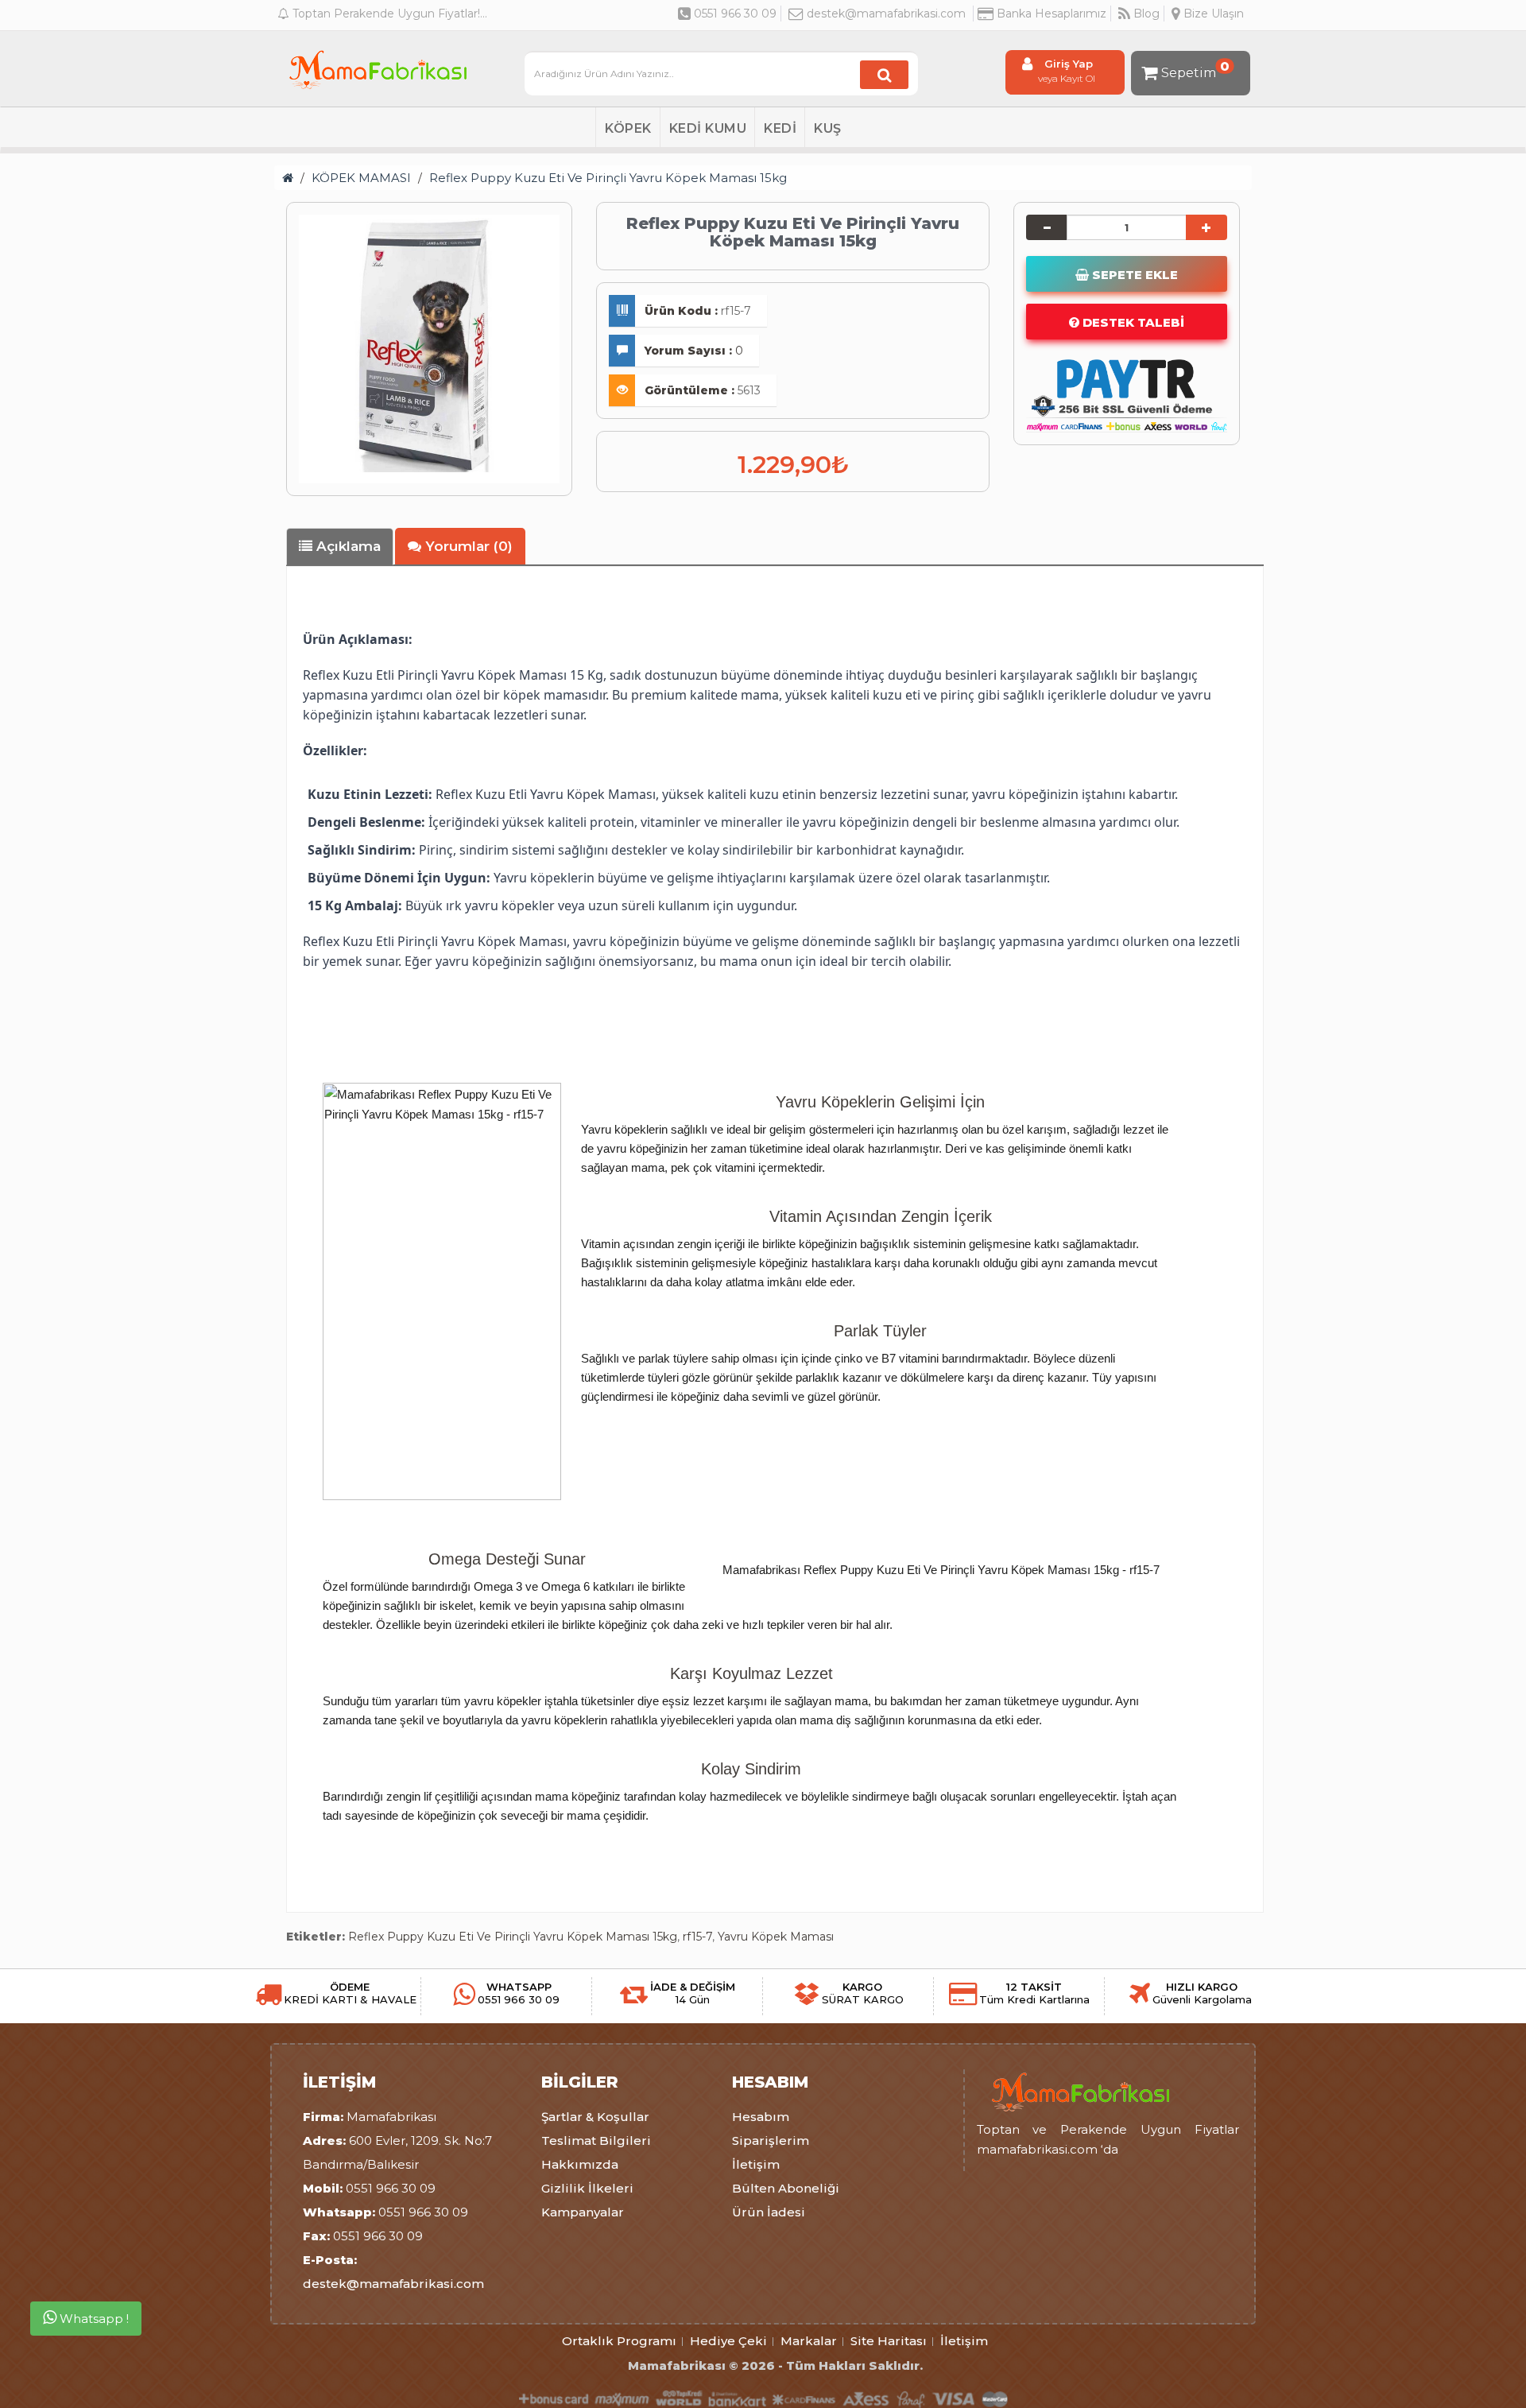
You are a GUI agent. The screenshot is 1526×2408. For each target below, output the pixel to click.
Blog (1145, 14)
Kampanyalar (583, 2212)
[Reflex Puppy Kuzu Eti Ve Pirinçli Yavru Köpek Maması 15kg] (429, 345)
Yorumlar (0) (467, 546)
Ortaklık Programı (619, 2341)
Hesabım (761, 2117)
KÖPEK (628, 128)
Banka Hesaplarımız (1050, 14)
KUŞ (828, 128)
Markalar (809, 2341)
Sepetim (1195, 70)
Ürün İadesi (769, 2212)
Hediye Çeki (728, 2341)
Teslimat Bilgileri (596, 2140)
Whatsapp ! (93, 2319)
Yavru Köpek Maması (776, 1937)
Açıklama (347, 546)
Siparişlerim (771, 2140)
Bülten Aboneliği (786, 2188)
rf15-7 (697, 1937)
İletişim (756, 2164)
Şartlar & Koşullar (595, 2117)
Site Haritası (889, 2341)
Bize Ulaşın (1212, 14)
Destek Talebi (1132, 322)
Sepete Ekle (1133, 275)
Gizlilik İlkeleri (587, 2188)
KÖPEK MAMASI (361, 178)
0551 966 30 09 (734, 14)
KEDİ (780, 128)
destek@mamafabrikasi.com (886, 14)
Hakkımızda (580, 2164)
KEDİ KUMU (708, 128)
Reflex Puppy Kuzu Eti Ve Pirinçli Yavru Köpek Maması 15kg (608, 178)
